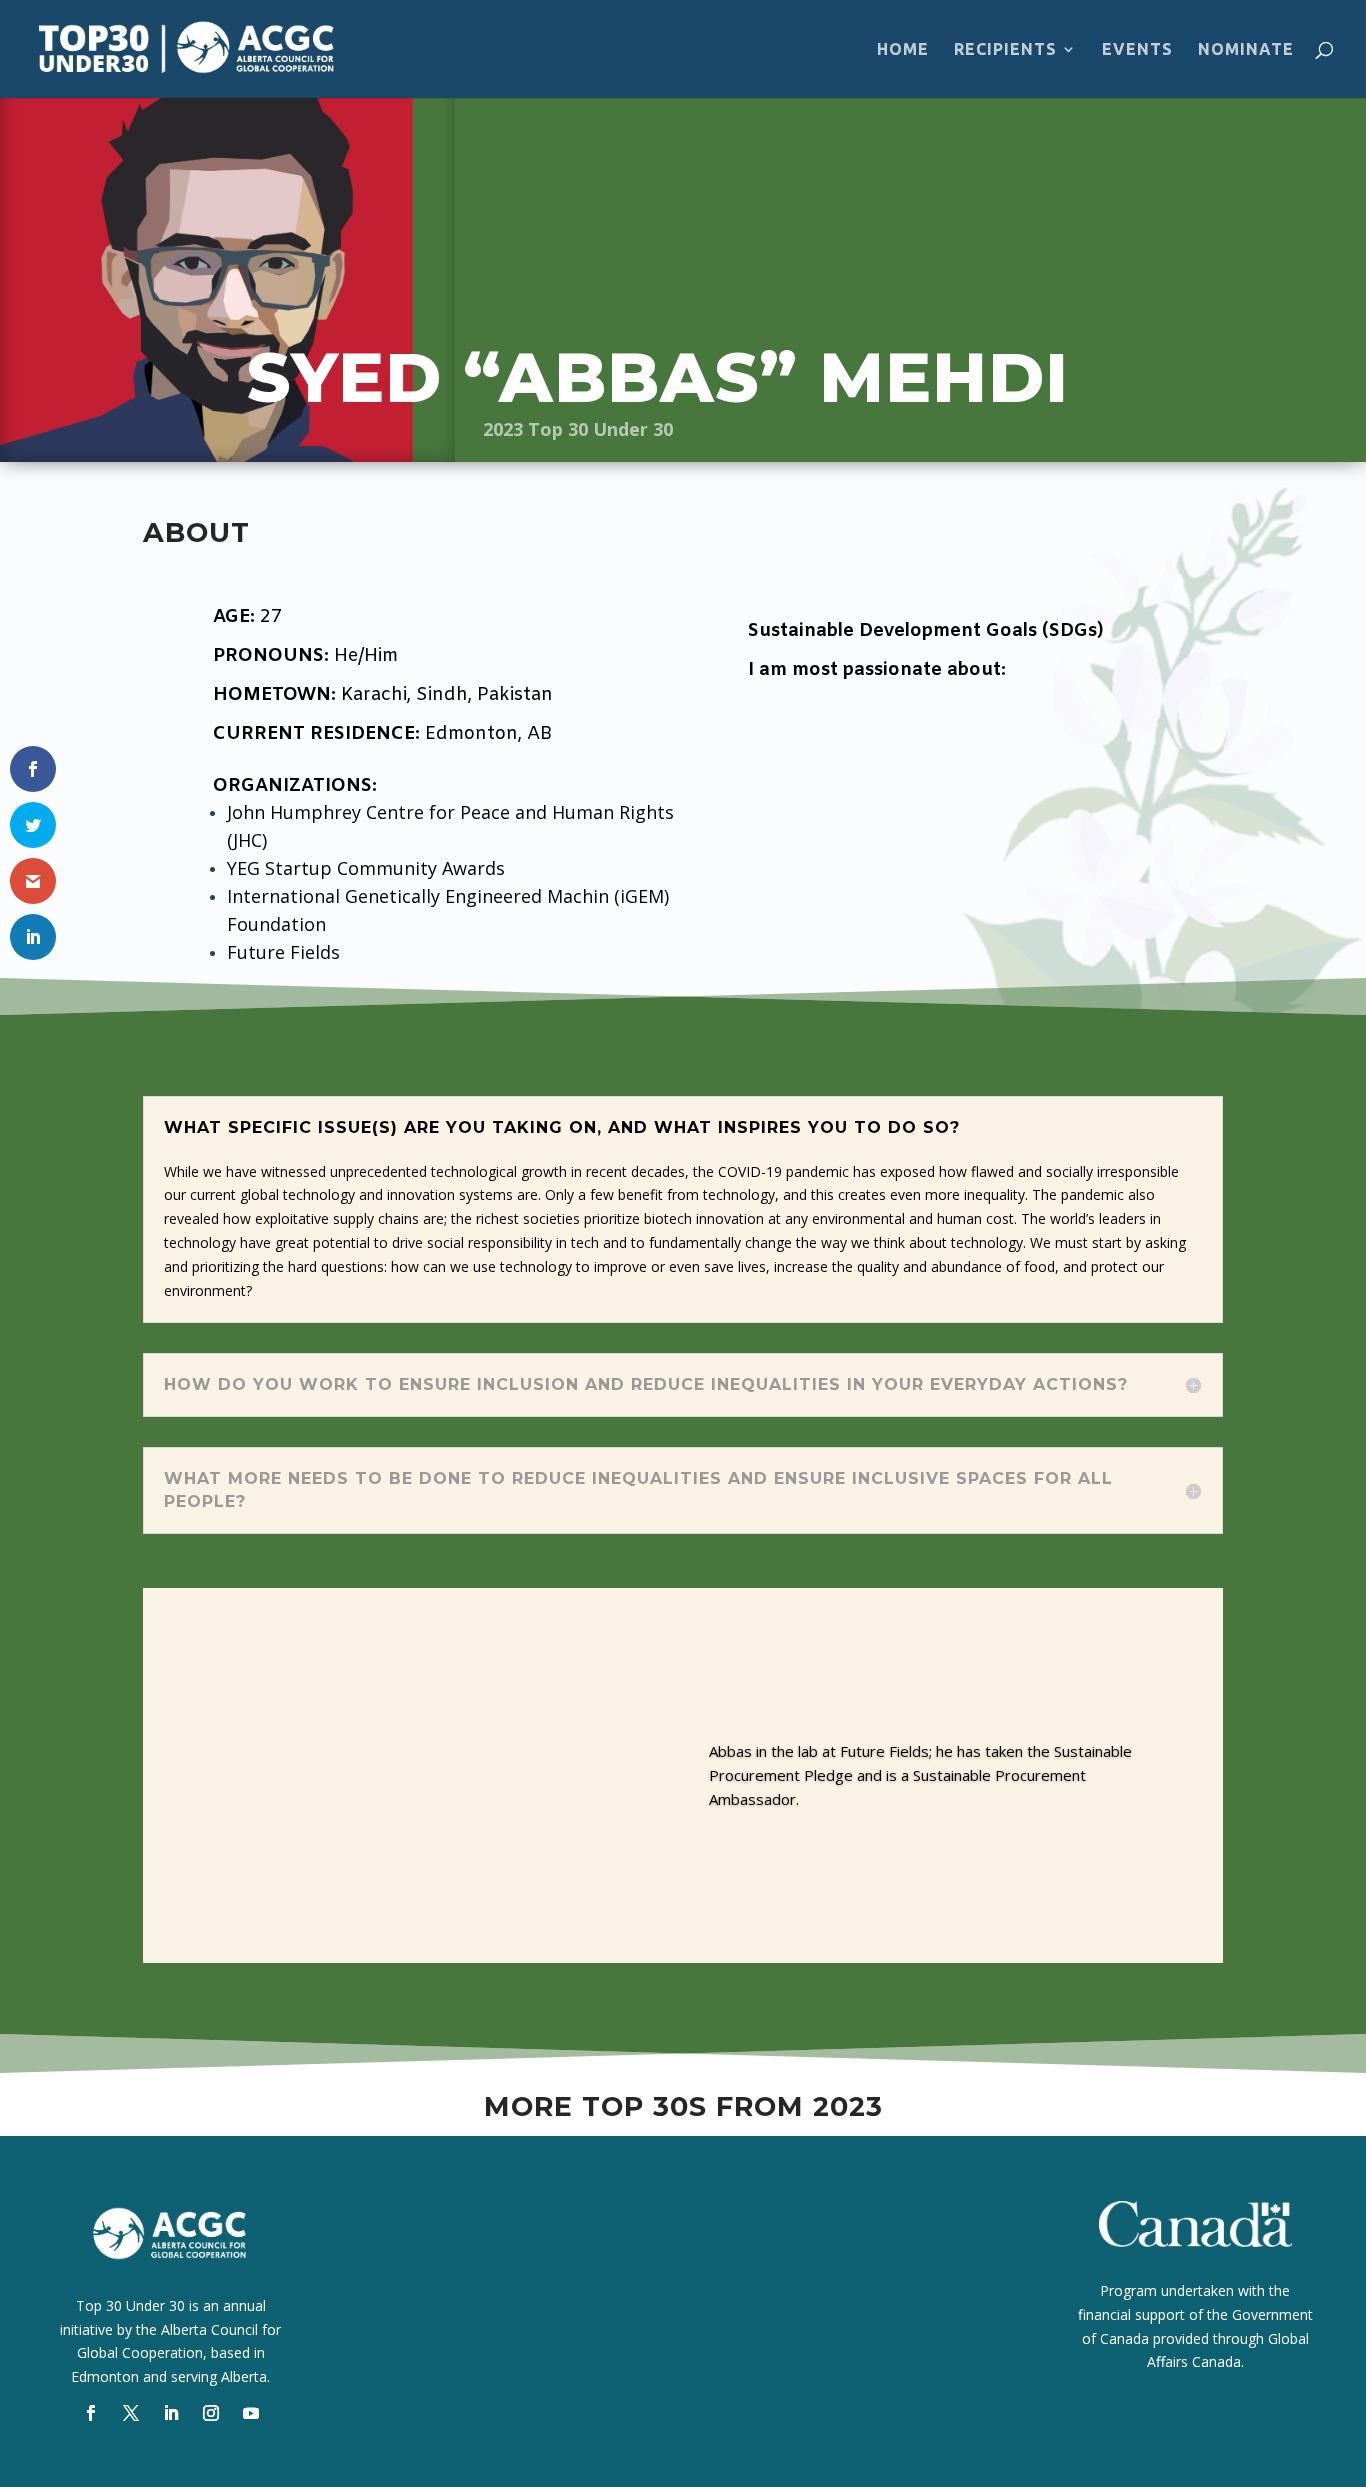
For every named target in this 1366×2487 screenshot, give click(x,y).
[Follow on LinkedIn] (171, 2413)
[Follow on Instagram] (211, 2413)
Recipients (1005, 50)
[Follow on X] (131, 2413)
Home (903, 50)
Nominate (1246, 50)
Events (1137, 50)
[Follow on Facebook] (91, 2413)
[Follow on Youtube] (251, 2413)
